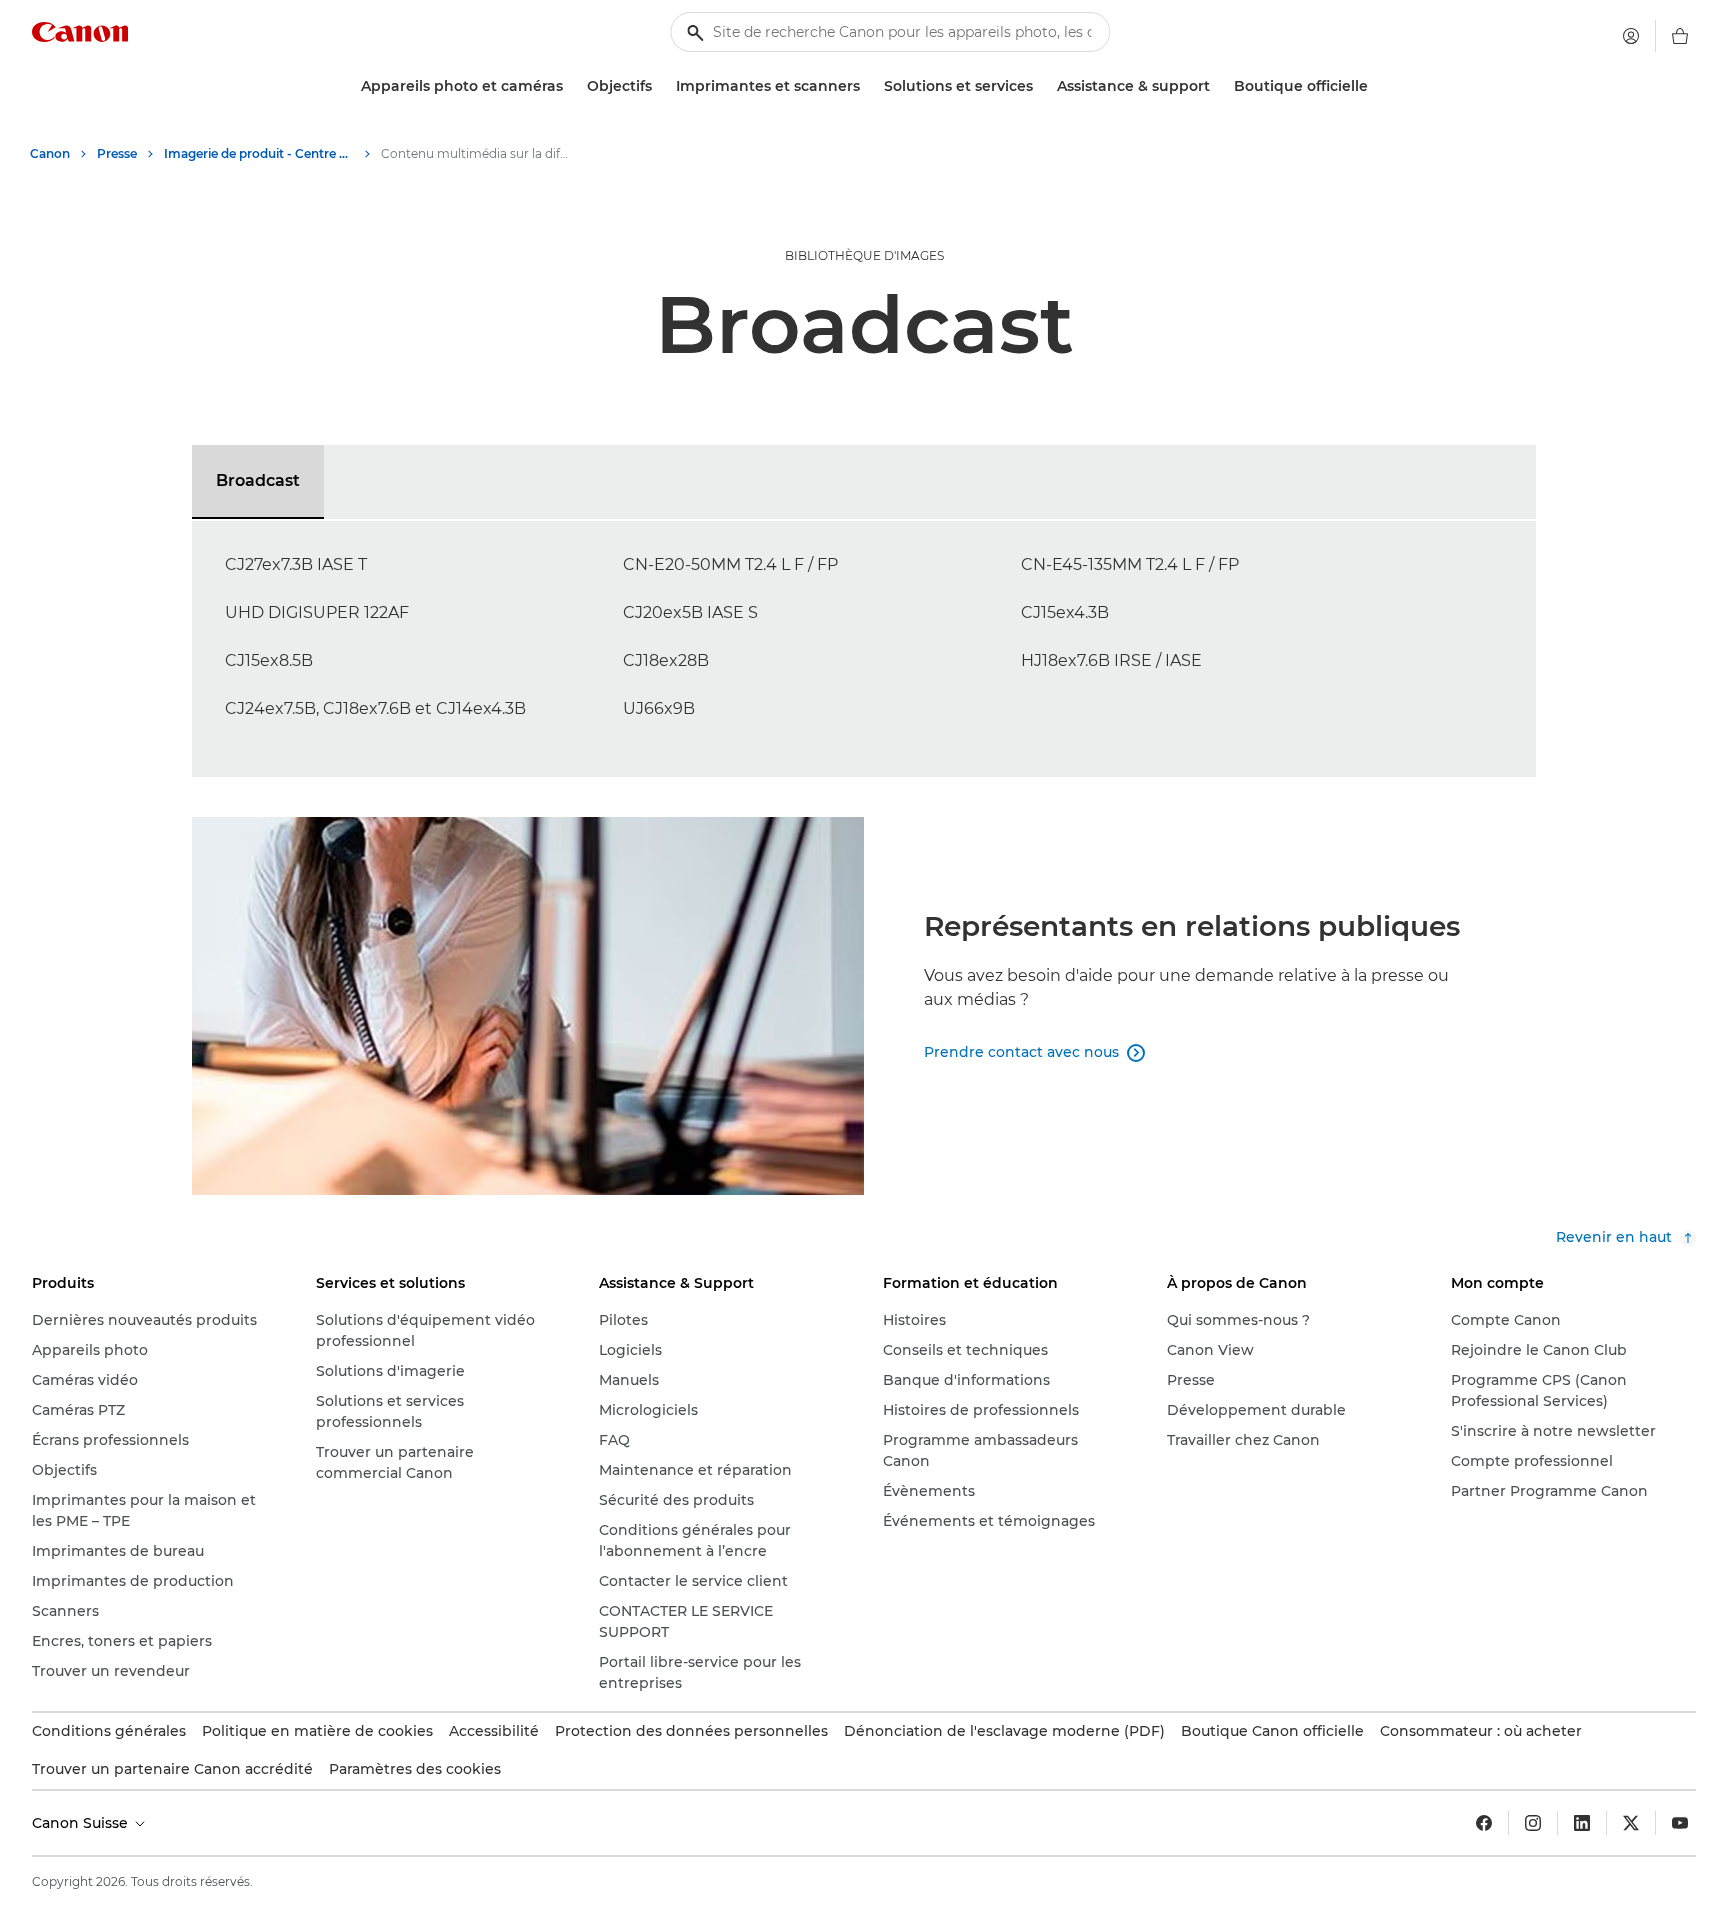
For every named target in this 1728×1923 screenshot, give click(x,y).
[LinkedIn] (1582, 1823)
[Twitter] (1631, 1823)
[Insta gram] (1533, 1823)
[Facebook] (1484, 1823)
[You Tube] (1680, 1823)
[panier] (1680, 36)
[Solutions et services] (1041, 86)
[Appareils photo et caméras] (571, 86)
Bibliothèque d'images (864, 255)
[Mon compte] (1631, 36)
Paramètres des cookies (415, 1769)
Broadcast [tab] (258, 480)
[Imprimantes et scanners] (868, 86)
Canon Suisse (82, 1823)
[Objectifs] (660, 86)
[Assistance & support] (1218, 86)
